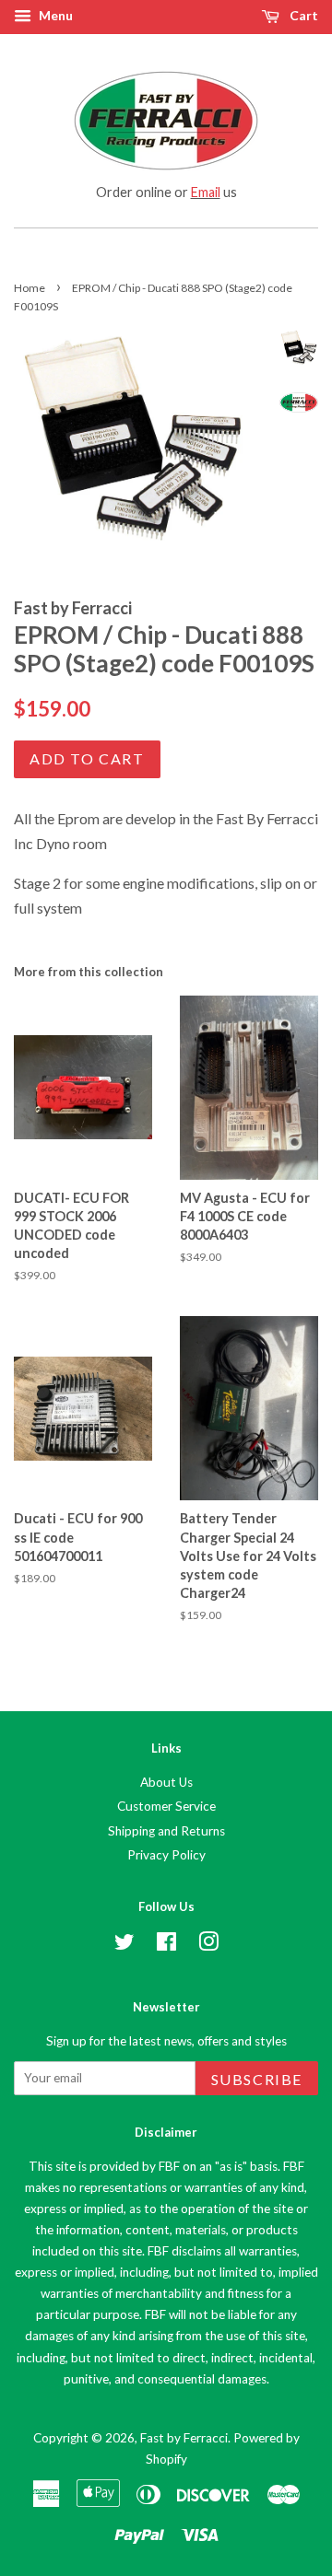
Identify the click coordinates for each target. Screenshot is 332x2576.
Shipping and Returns (166, 1831)
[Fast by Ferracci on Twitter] (125, 1945)
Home (30, 288)
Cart (302, 15)
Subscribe (257, 2079)
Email (206, 192)
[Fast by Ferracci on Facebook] (166, 1945)
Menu (54, 15)
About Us (166, 1782)
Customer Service (166, 1806)
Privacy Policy (166, 1855)
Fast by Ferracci (184, 2438)
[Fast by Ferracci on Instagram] (208, 1945)
